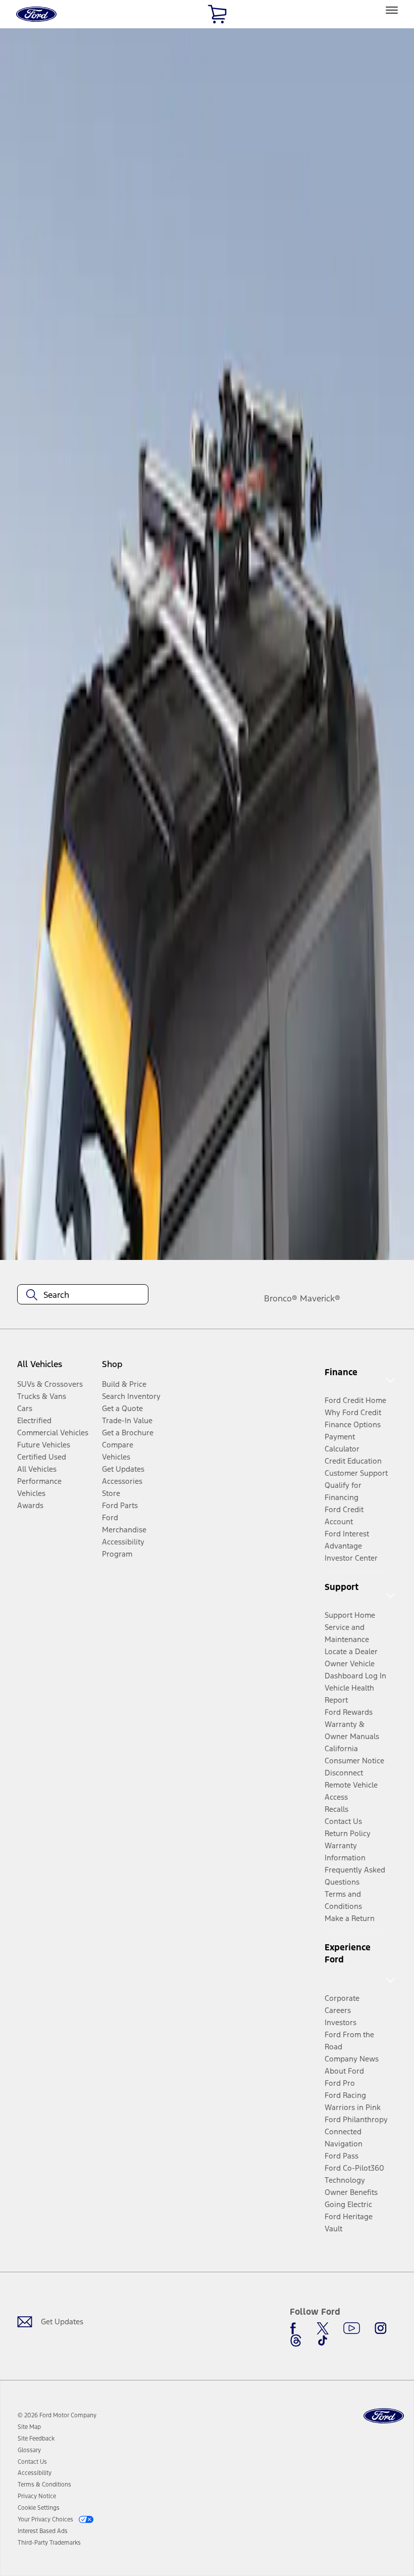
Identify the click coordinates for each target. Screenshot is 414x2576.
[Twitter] (323, 2328)
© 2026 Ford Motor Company (57, 2415)
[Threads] (296, 2340)
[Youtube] (352, 2328)
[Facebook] (296, 2328)
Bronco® (281, 1298)
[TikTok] (323, 2340)
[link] (29, 2427)
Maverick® (320, 1298)
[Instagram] (381, 2328)
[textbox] (83, 1295)
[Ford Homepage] (384, 2416)
